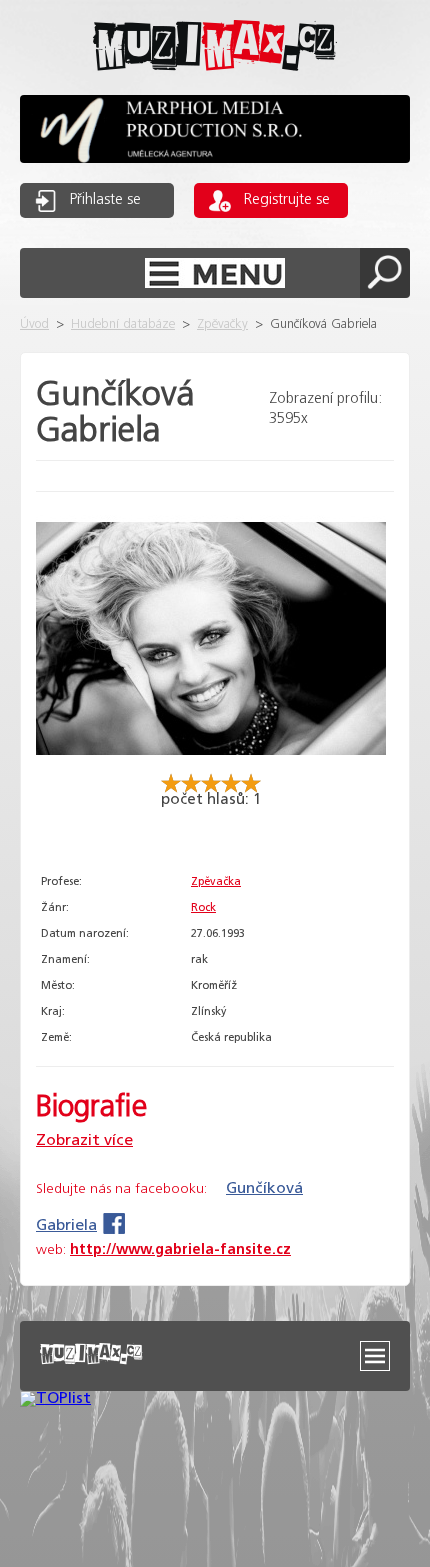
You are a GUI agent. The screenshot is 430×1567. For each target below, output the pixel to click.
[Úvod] (215, 86)
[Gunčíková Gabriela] (211, 764)
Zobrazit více (84, 1140)
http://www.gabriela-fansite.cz (180, 1250)
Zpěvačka (216, 882)
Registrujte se (287, 200)
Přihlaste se (105, 200)
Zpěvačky (222, 324)
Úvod (34, 324)
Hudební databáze (123, 324)
